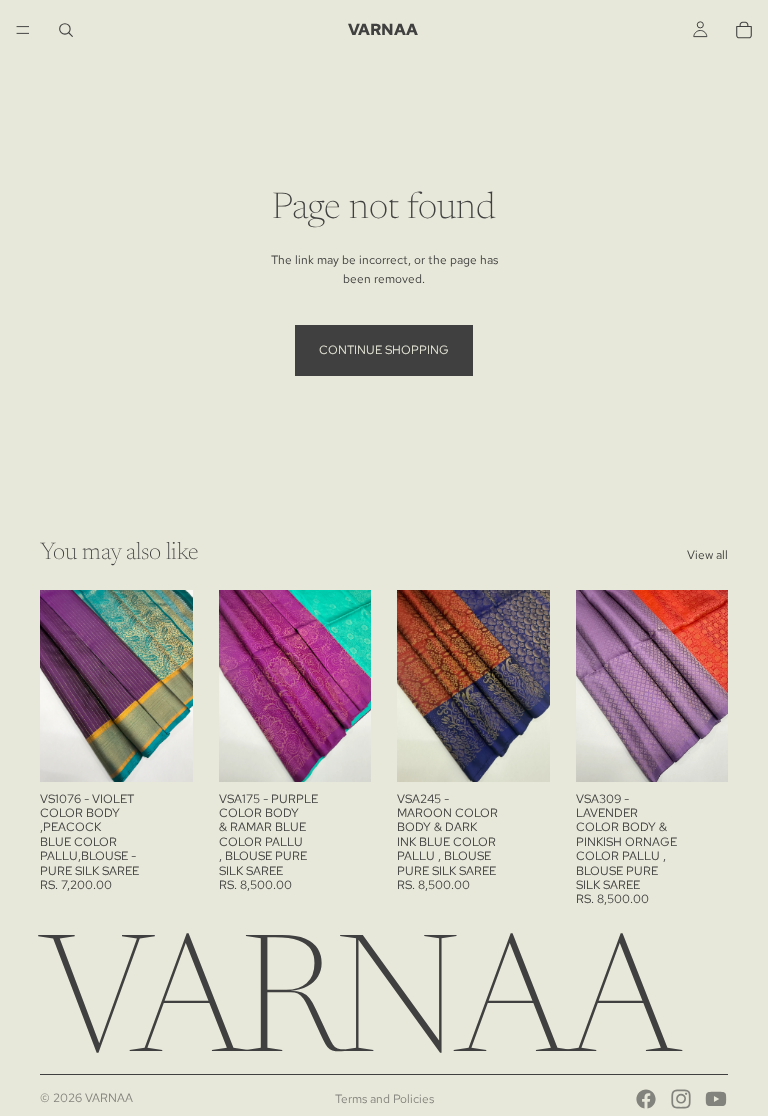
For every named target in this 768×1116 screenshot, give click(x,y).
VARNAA (109, 1098)
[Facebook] (646, 1099)
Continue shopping (384, 350)
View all (707, 555)
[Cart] (744, 30)
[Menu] (23, 30)
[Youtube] (716, 1099)
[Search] (66, 30)
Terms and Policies (384, 1099)
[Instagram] (681, 1099)
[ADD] (162, 751)
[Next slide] (171, 686)
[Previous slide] (62, 686)
